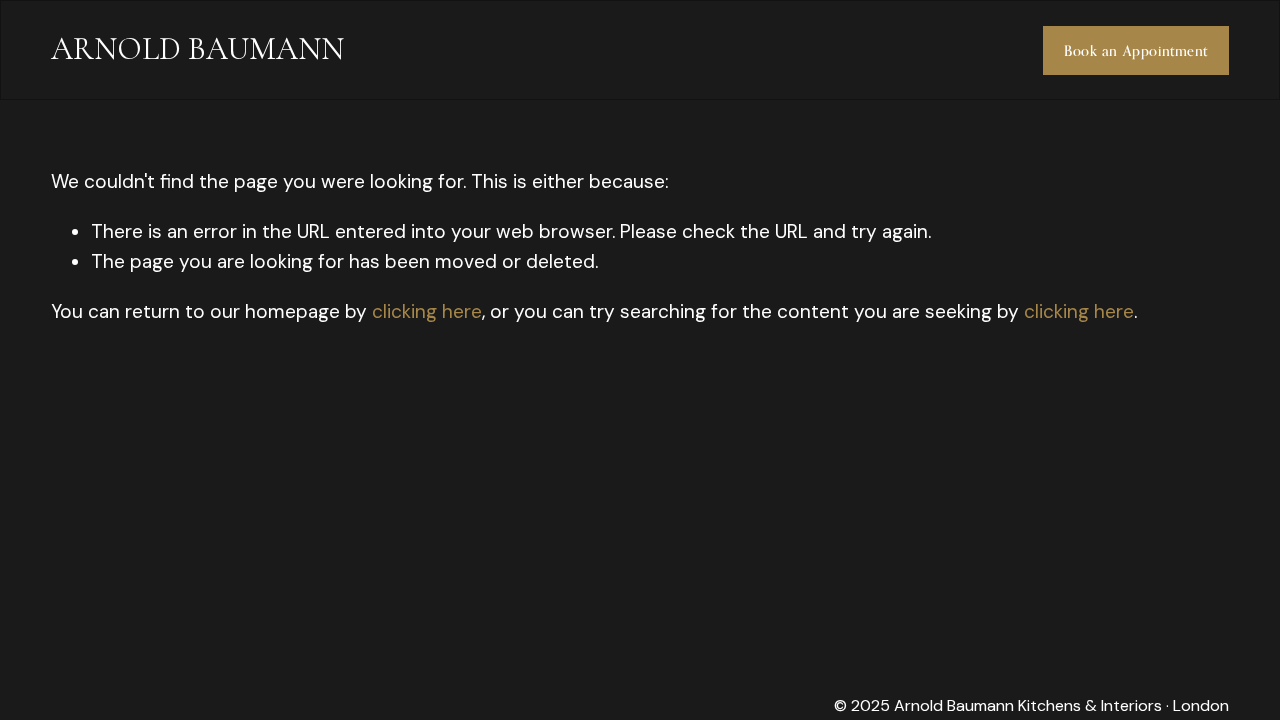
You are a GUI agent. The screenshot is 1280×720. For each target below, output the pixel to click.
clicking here (427, 311)
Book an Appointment (1136, 50)
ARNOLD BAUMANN (197, 49)
